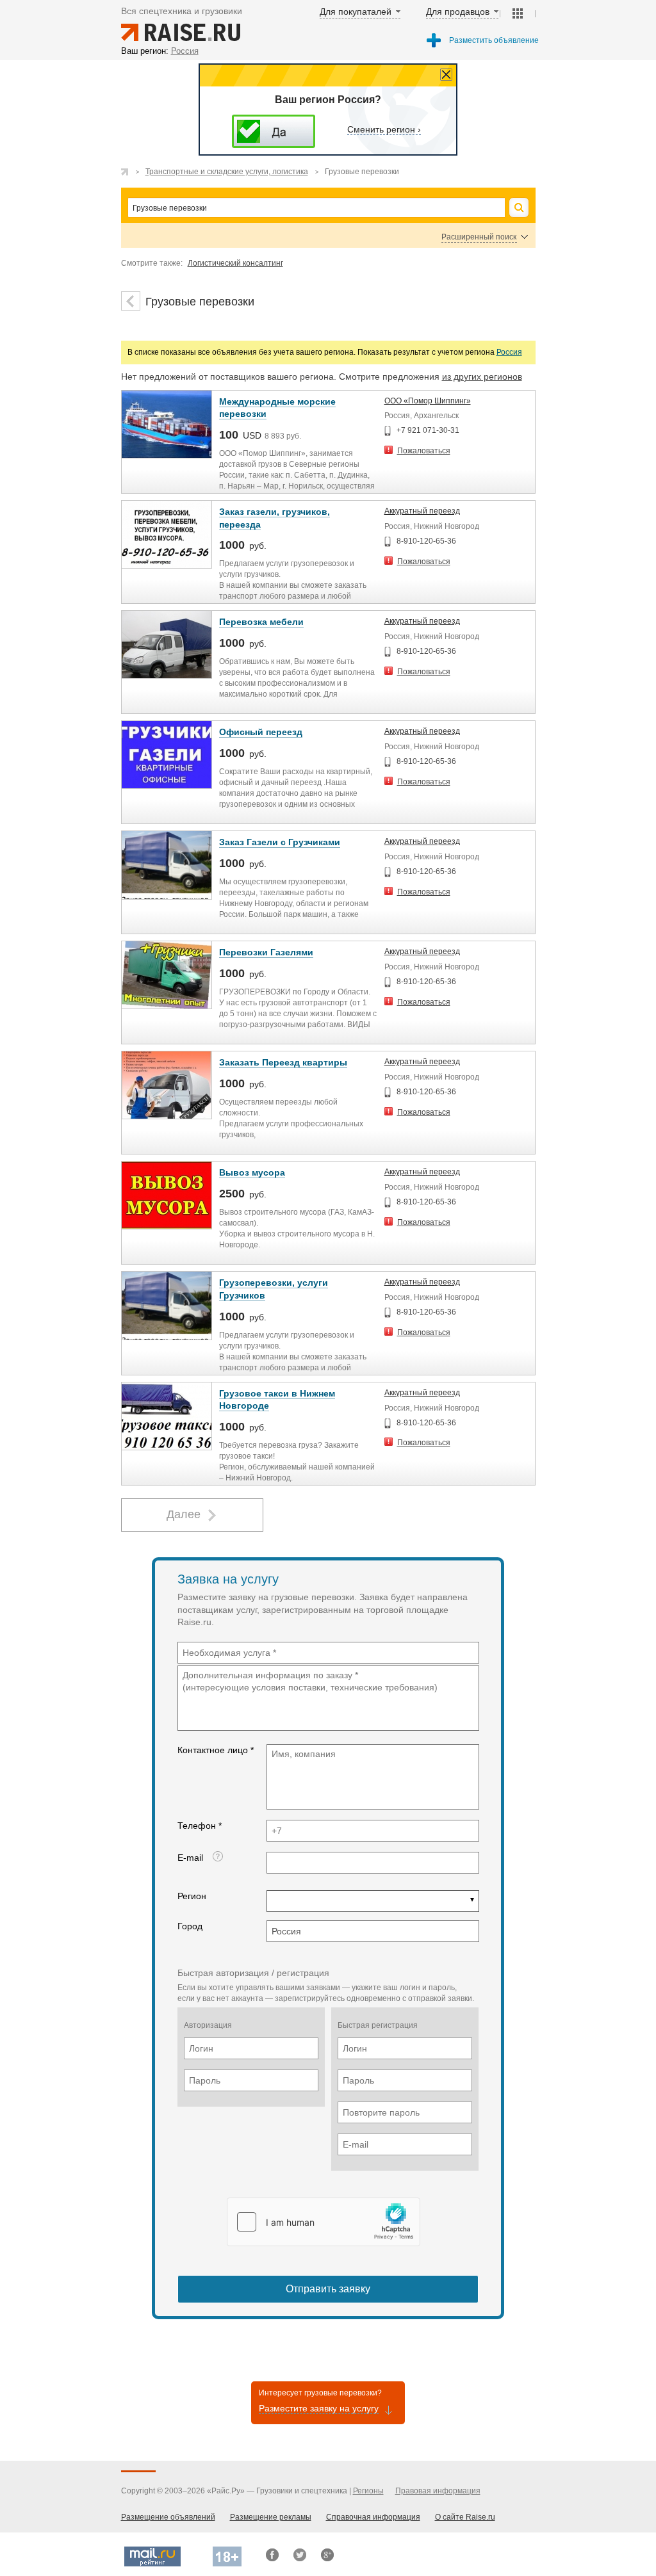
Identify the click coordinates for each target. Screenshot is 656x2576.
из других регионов (482, 377)
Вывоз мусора (252, 1172)
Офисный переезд (261, 732)
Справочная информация (373, 2517)
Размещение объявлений (168, 2517)
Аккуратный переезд (422, 511)
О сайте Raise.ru (465, 2517)
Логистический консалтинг (235, 263)
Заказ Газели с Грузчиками (280, 842)
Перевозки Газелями (266, 952)
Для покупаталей (356, 12)
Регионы (368, 2491)
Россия (509, 352)
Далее (184, 1514)
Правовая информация (438, 2491)
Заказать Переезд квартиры (283, 1062)
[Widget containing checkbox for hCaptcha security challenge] (324, 2222)
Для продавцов (458, 12)
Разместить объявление (494, 40)
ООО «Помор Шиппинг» (428, 401)
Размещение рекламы (271, 2517)
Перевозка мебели (261, 622)
